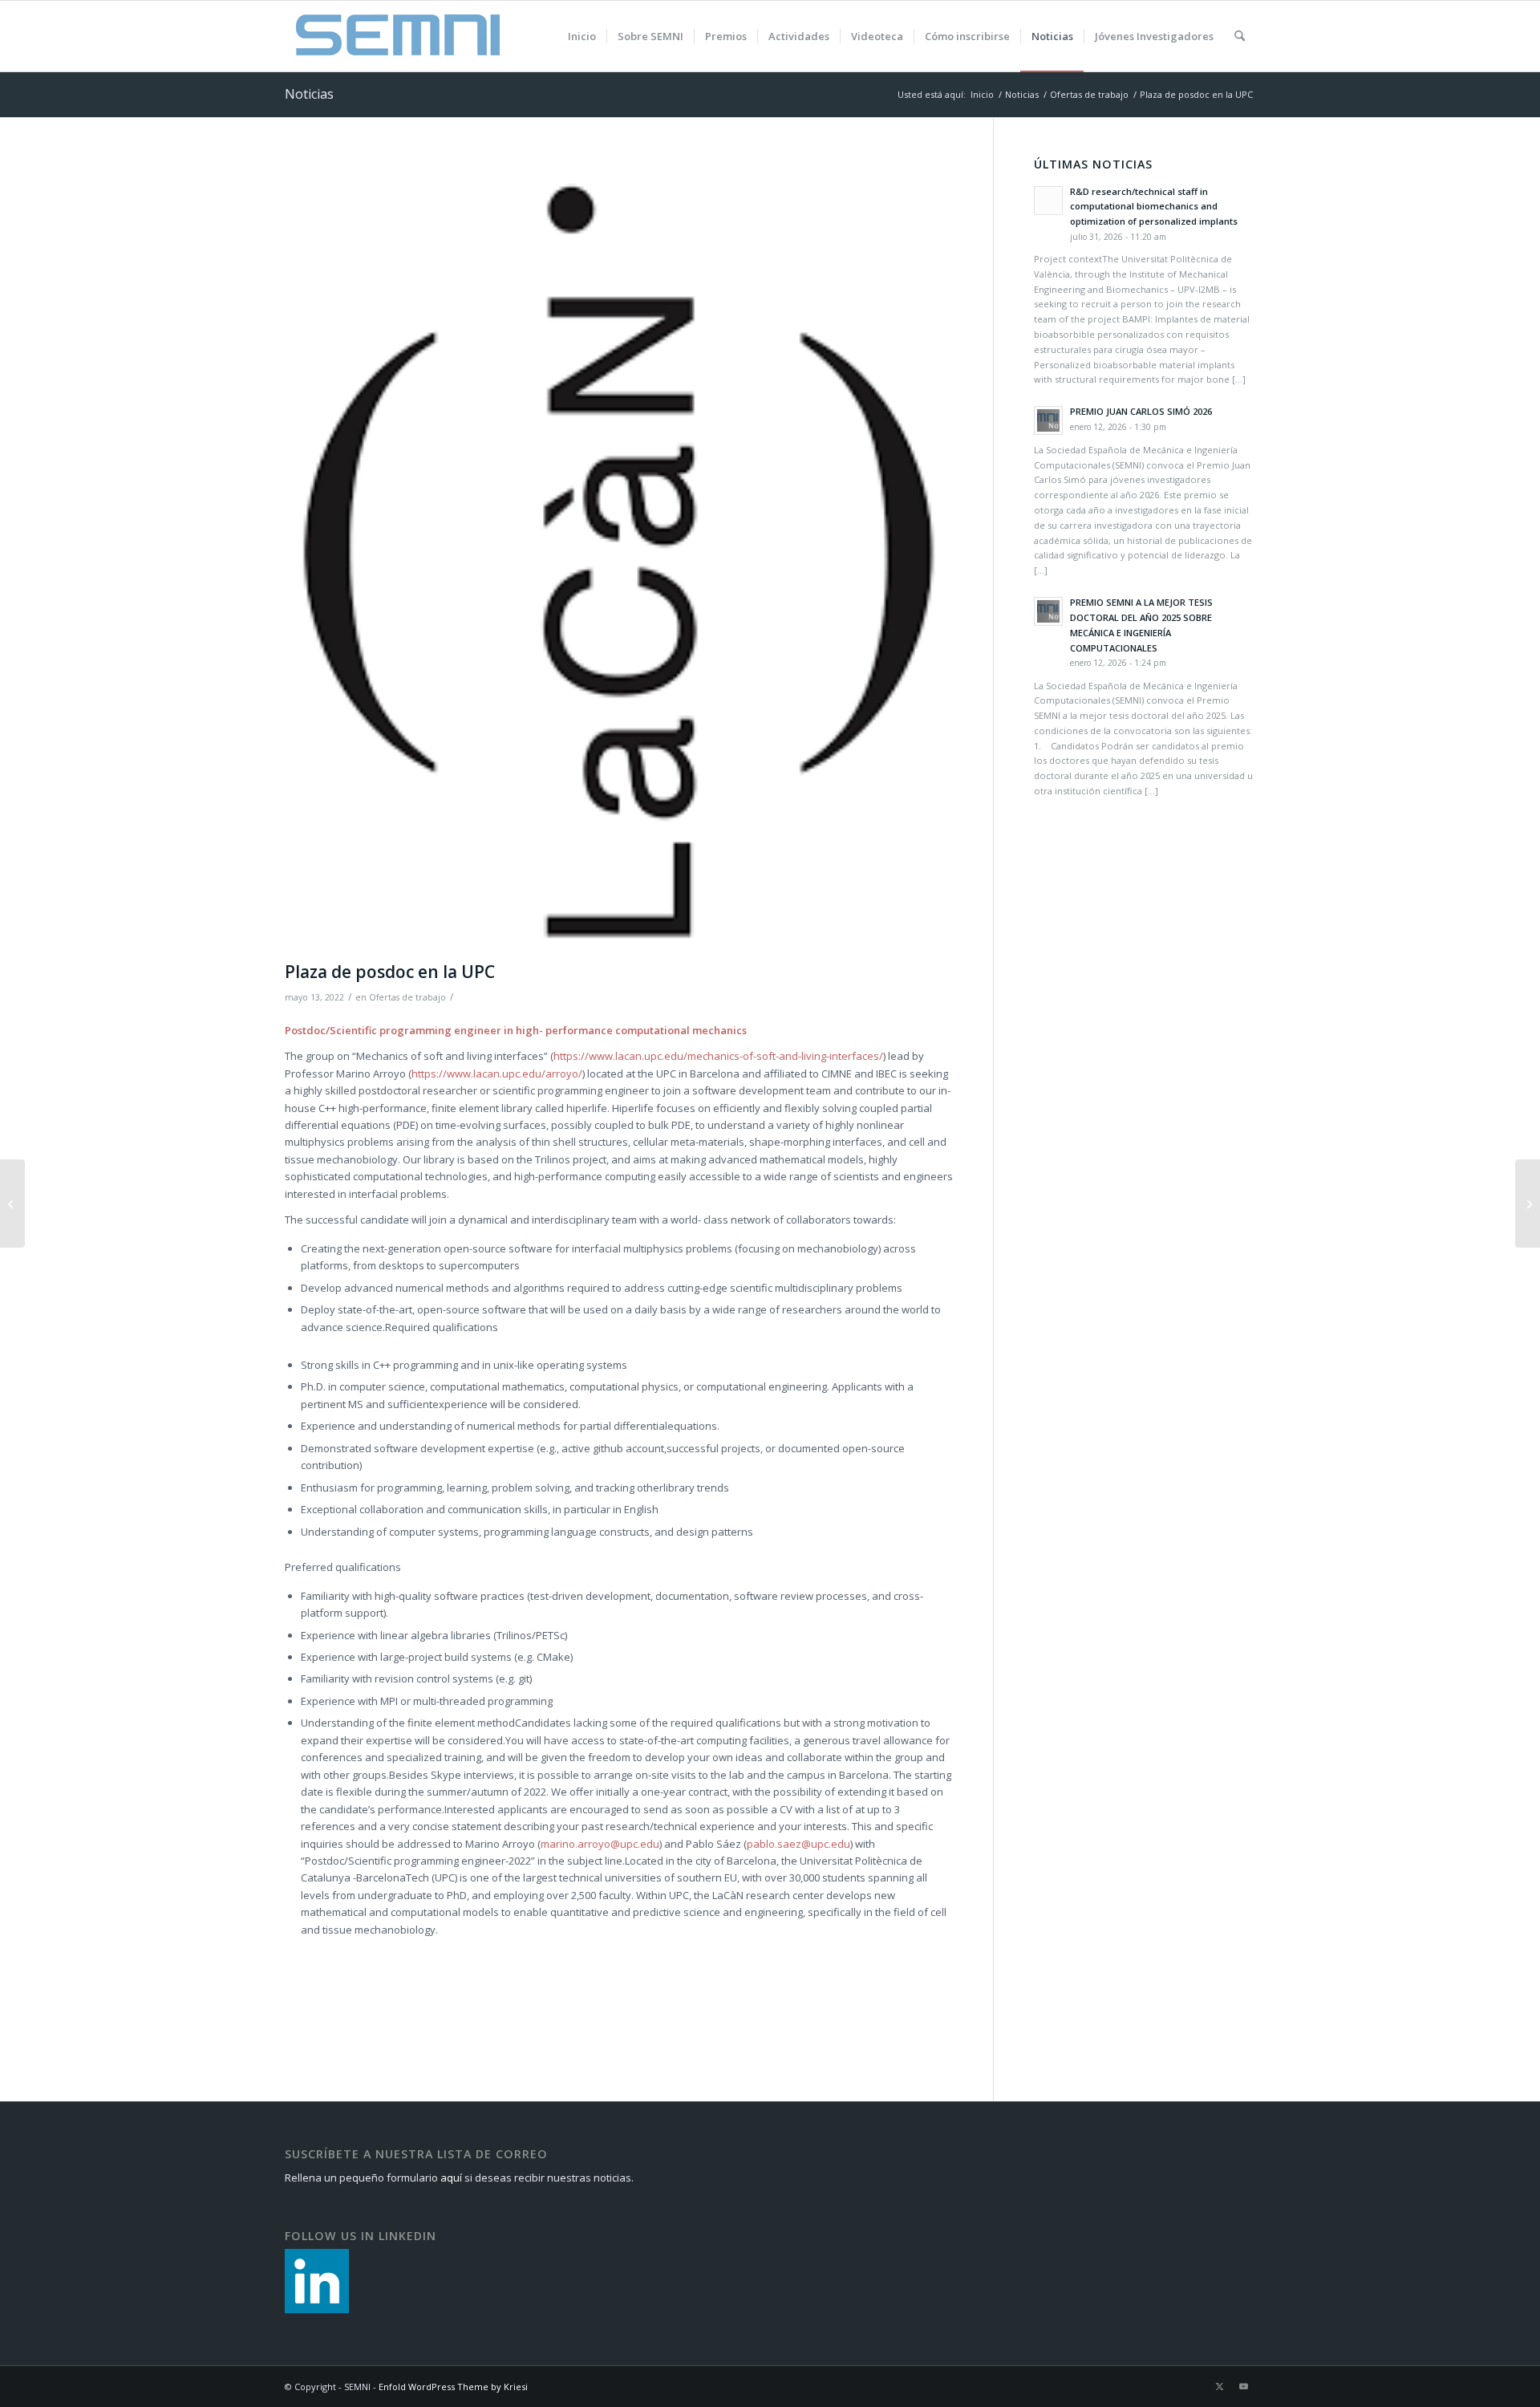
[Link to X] (1219, 2386)
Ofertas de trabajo (407, 997)
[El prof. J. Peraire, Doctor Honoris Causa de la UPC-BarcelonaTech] (1528, 1203)
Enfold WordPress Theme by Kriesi (453, 2387)
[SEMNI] (398, 36)
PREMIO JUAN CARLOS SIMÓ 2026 (1141, 411)
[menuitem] (582, 36)
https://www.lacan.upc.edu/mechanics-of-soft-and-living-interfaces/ (718, 1056)
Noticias (309, 94)
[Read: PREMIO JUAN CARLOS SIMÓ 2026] (1048, 420)
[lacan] (619, 556)
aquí (451, 2178)
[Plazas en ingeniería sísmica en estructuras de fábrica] (12, 1203)
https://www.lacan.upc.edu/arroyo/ (497, 1074)
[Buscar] (1240, 36)
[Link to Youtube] (1243, 2386)
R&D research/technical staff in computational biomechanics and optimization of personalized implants (1154, 207)
